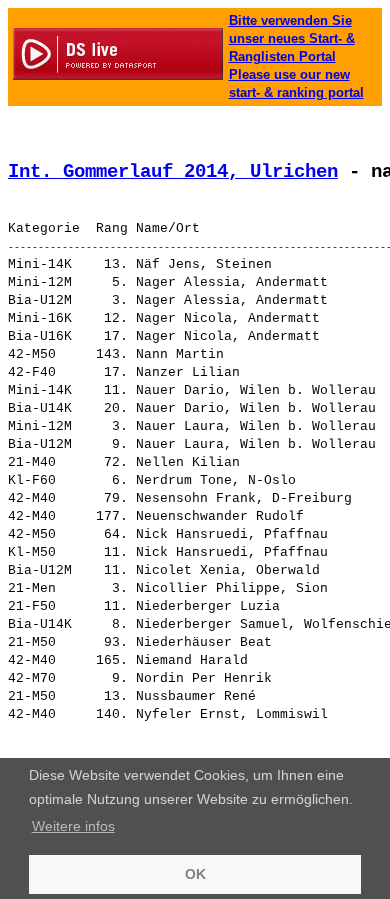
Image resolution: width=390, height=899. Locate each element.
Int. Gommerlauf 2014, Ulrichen (173, 172)
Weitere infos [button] (73, 826)
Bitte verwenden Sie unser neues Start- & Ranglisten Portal (292, 38)
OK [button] (195, 874)
